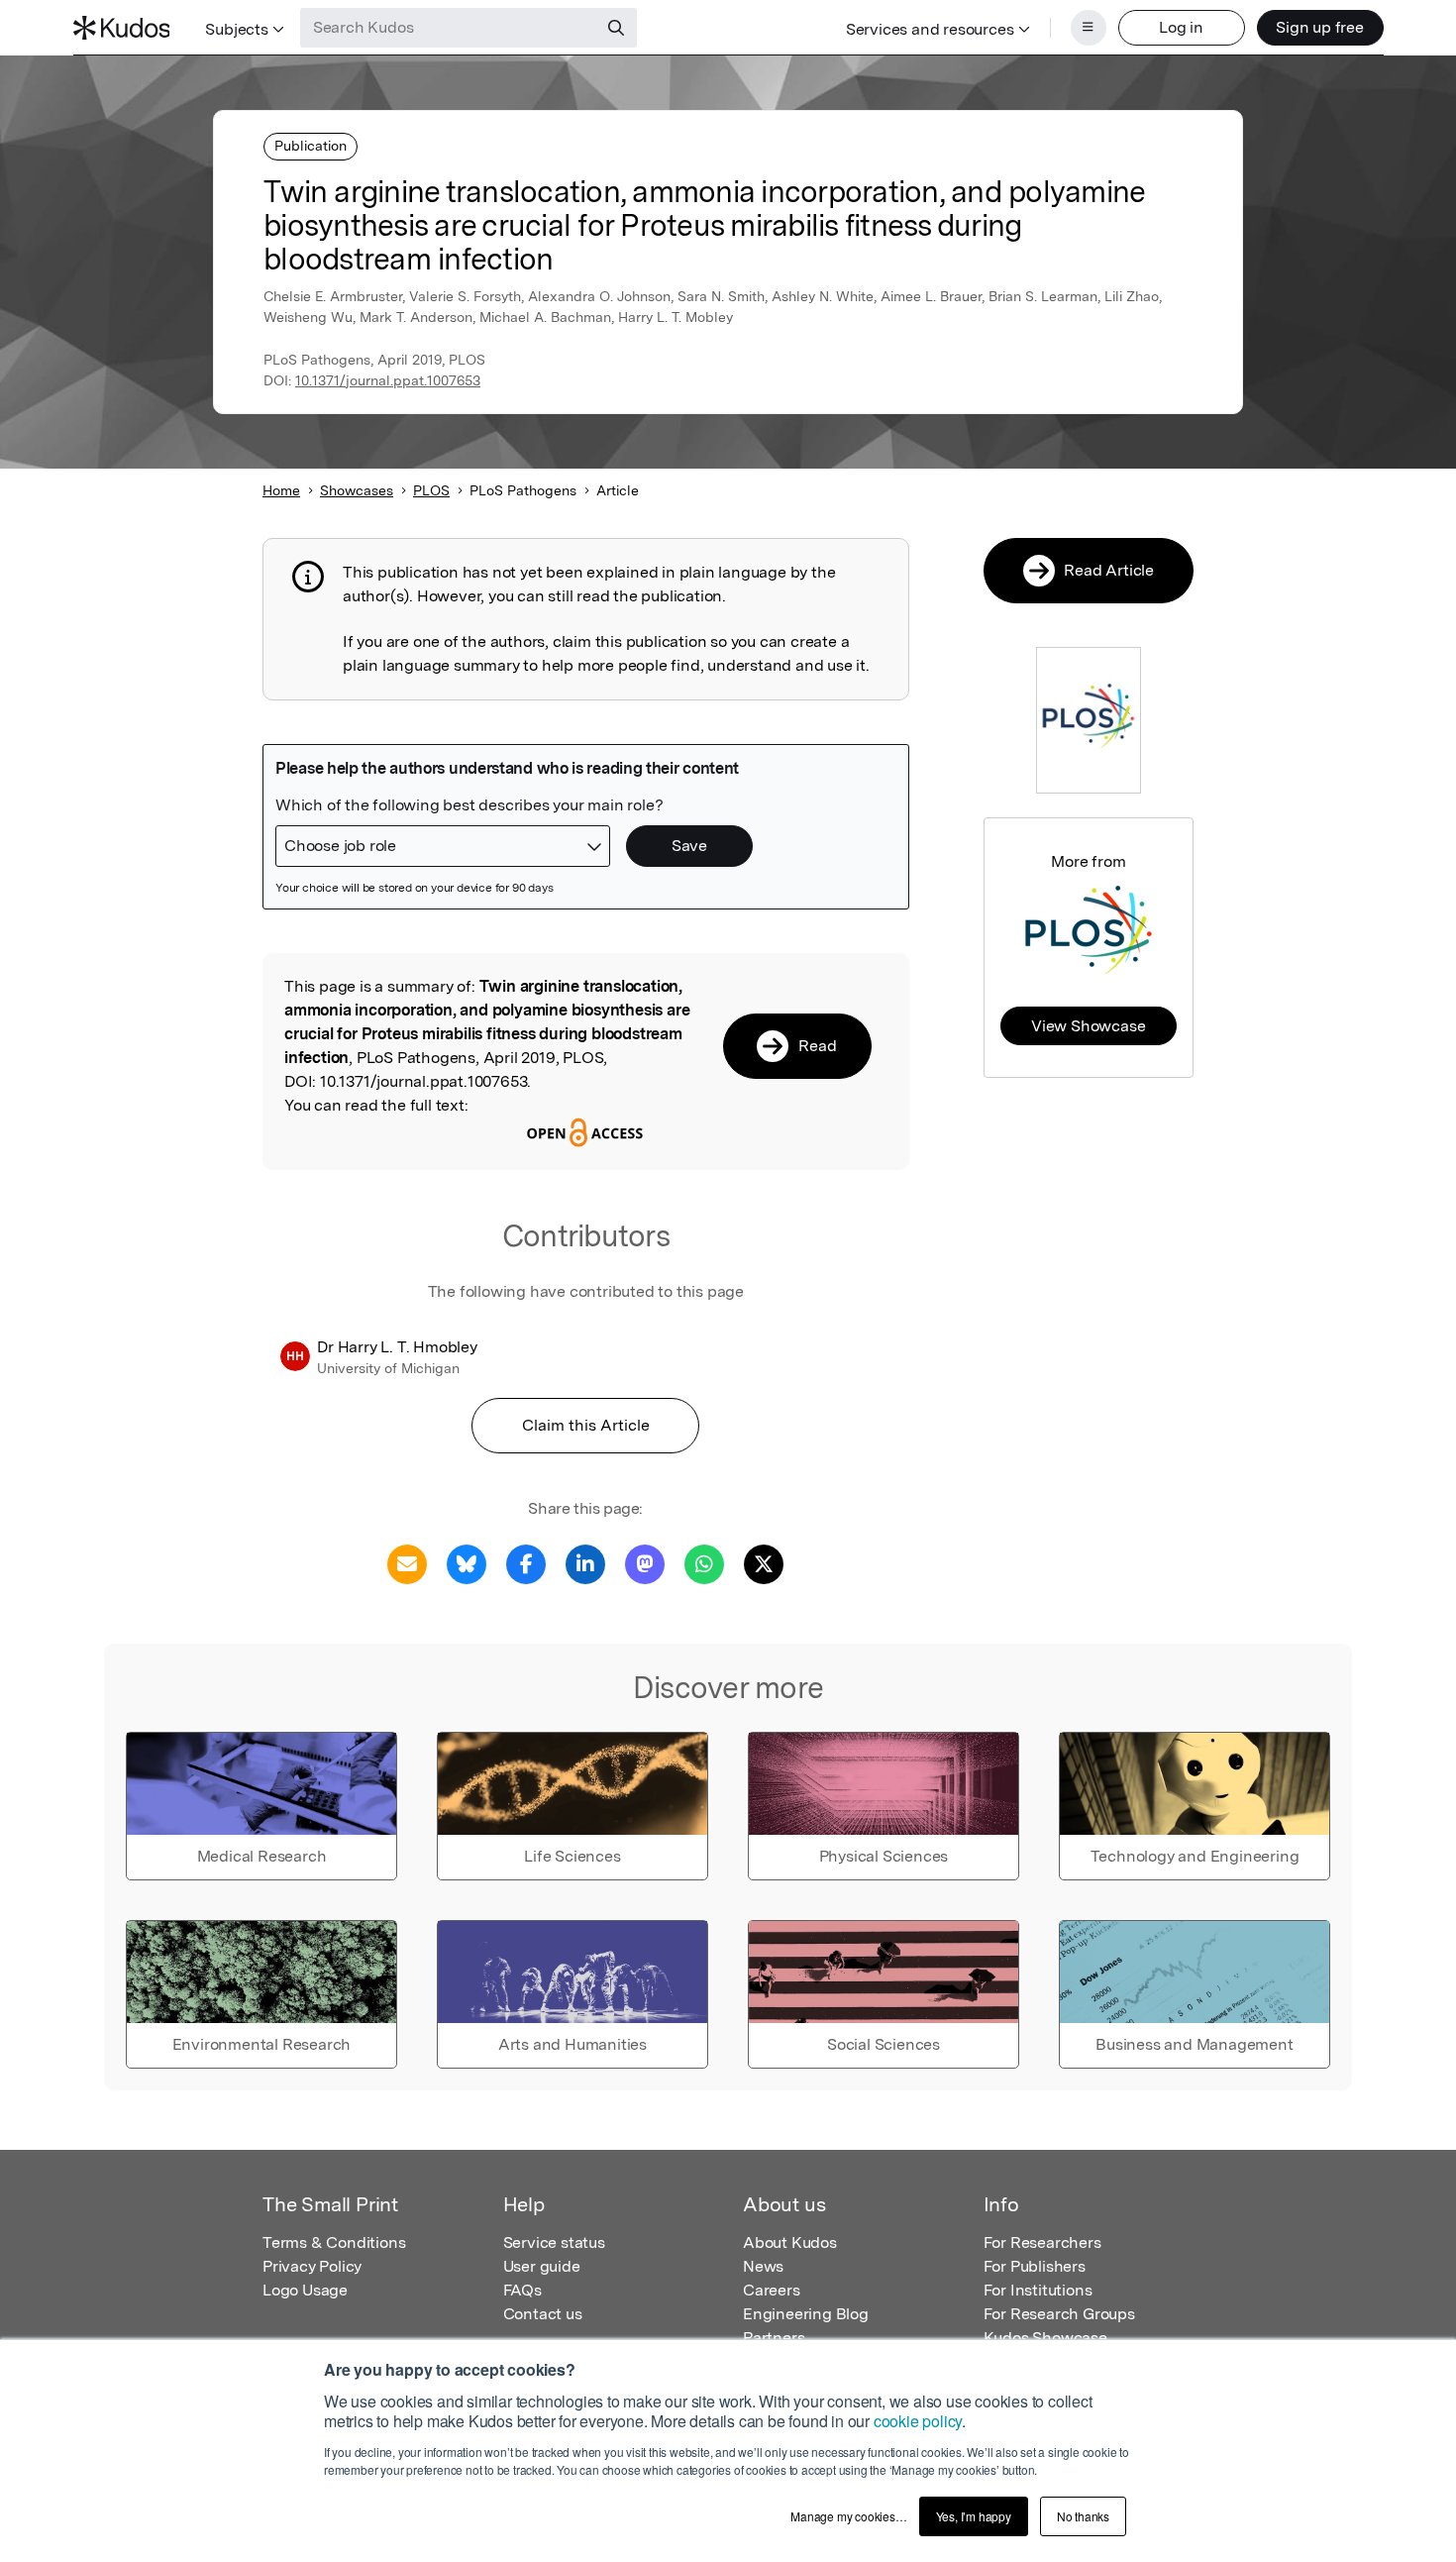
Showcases (357, 490)
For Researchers (1042, 2242)
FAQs (522, 2290)
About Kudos (790, 2242)
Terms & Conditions (334, 2242)
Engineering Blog (806, 2314)
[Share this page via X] (764, 1563)
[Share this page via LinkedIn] (585, 1563)
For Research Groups (1059, 2314)
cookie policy (918, 2421)
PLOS (431, 490)
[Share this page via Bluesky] (467, 1563)
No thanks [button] (1083, 2516)
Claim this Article (586, 1425)
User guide (542, 2266)
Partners (774, 2338)
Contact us (543, 2314)
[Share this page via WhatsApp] (704, 1563)
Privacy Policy (312, 2266)
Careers (772, 2290)
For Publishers (1035, 2266)
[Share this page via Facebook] (526, 1563)
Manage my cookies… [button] (848, 2516)
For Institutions (1038, 2290)
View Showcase (1088, 1026)
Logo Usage (305, 2290)
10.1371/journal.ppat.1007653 (388, 380)
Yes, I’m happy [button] (974, 2516)
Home (281, 490)
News (763, 2266)
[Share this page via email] (407, 1563)
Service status (554, 2242)
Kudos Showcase (1045, 2338)
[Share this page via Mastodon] (645, 1563)
